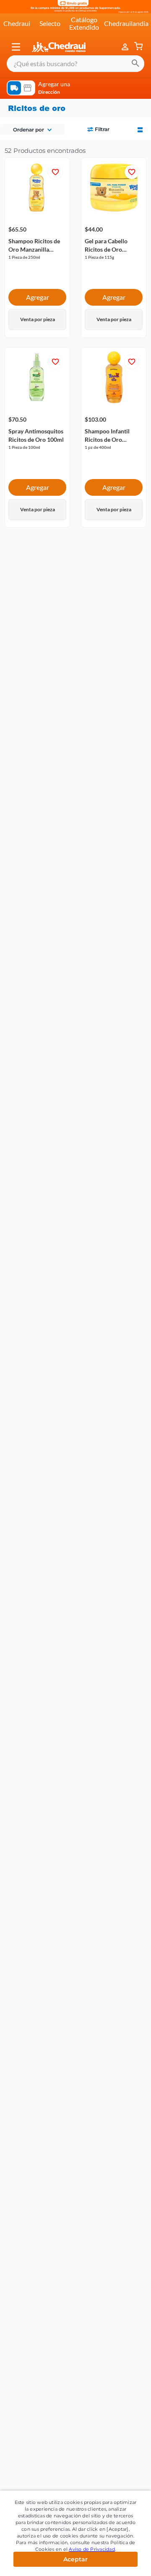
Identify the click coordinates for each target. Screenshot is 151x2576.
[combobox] (75, 64)
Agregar (38, 297)
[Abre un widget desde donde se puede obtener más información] (117, 2561)
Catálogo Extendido (84, 23)
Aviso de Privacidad (92, 2549)
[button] (16, 47)
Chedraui (17, 23)
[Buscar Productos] (135, 64)
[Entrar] (126, 47)
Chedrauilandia (126, 23)
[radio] (140, 129)
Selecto (50, 23)
